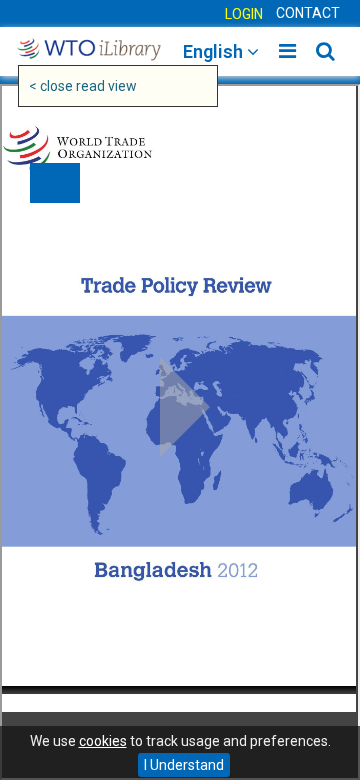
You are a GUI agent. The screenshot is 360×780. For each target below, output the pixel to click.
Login (244, 14)
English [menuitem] (215, 51)
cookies (103, 741)
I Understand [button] (184, 765)
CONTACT (308, 13)
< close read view (83, 86)
